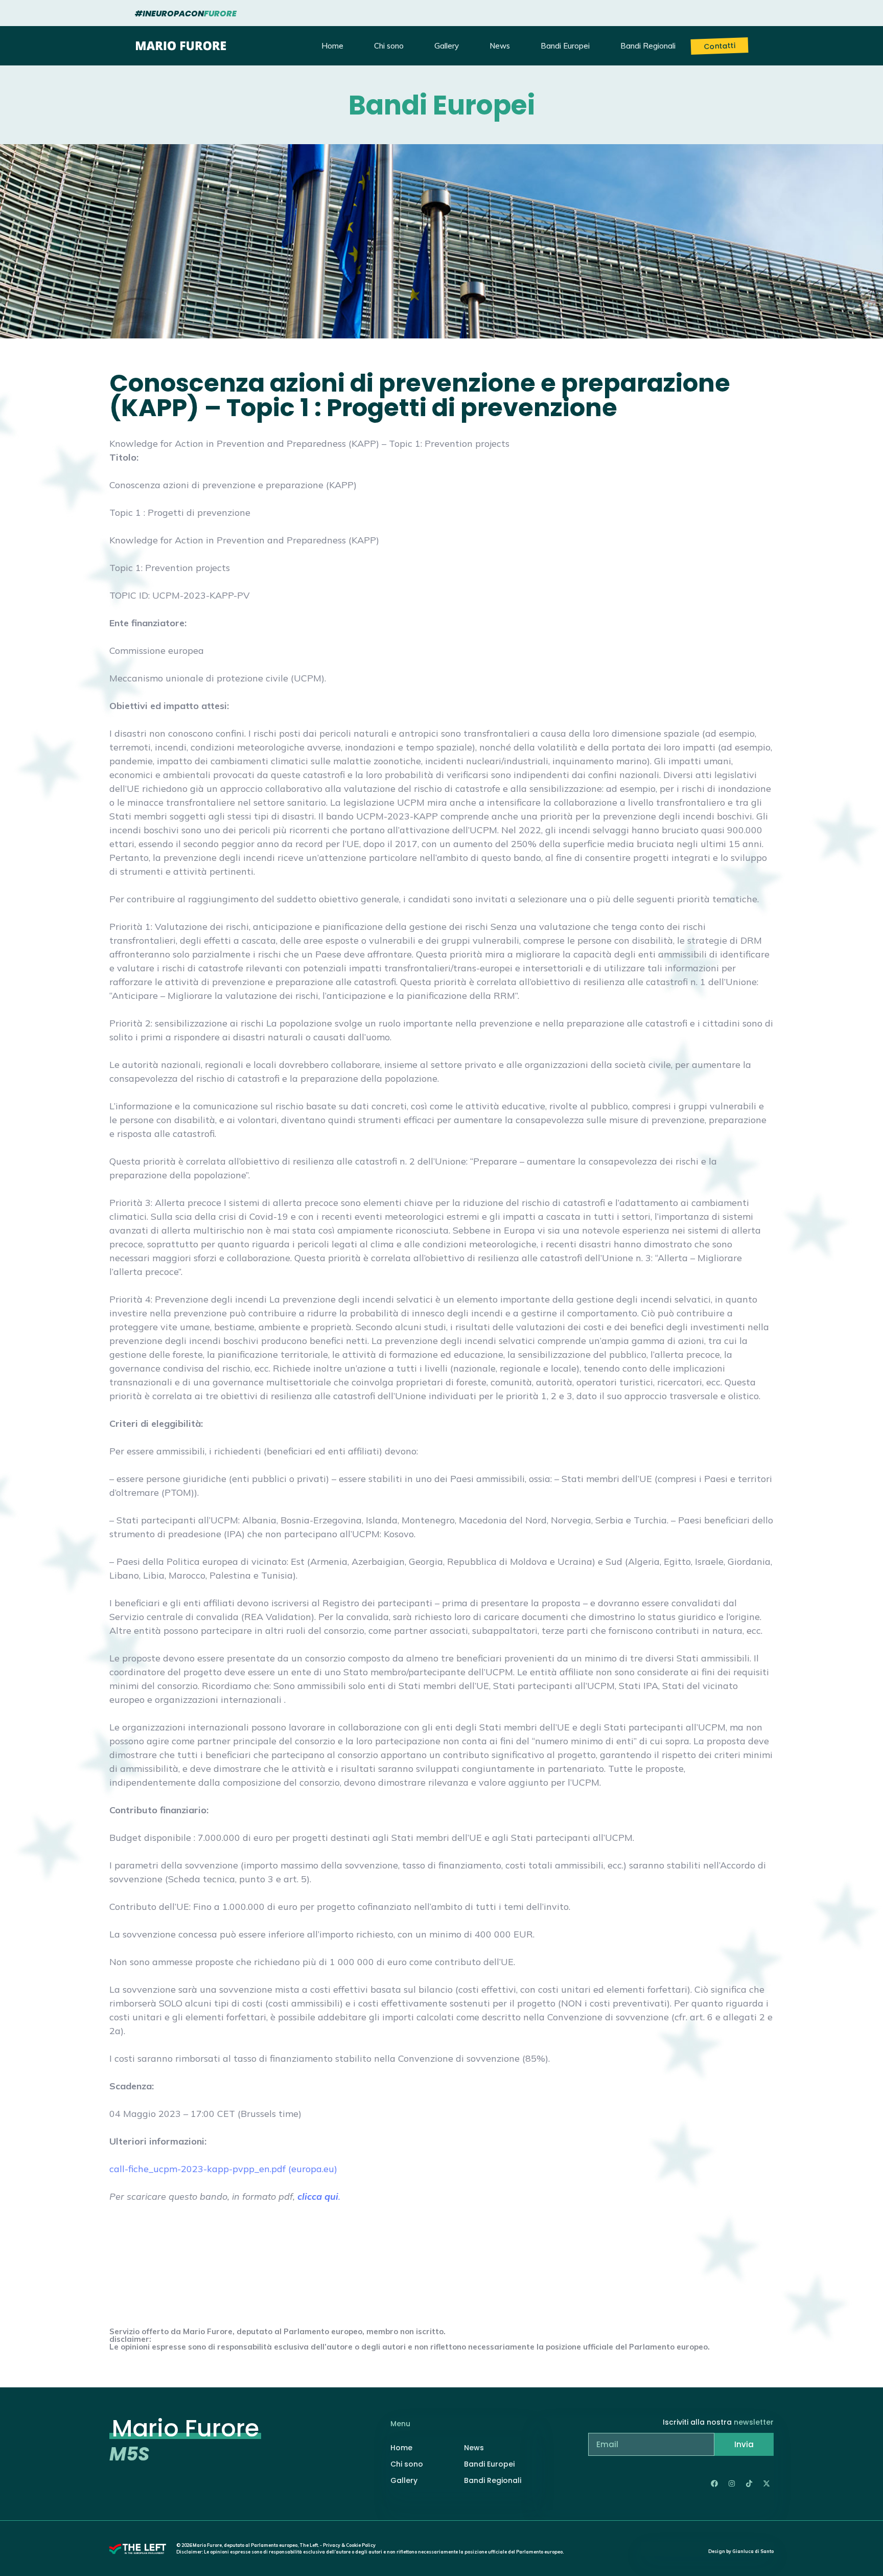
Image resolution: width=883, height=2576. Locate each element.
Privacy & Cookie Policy (349, 2545)
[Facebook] (714, 2483)
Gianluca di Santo (753, 2551)
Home (332, 46)
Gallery (447, 46)
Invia (744, 2444)
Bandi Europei (565, 46)
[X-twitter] (766, 2483)
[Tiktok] (749, 2483)
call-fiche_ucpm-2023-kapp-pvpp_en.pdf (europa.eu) (223, 2169)
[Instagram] (732, 2483)
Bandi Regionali (648, 46)
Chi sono (389, 46)
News (500, 46)
